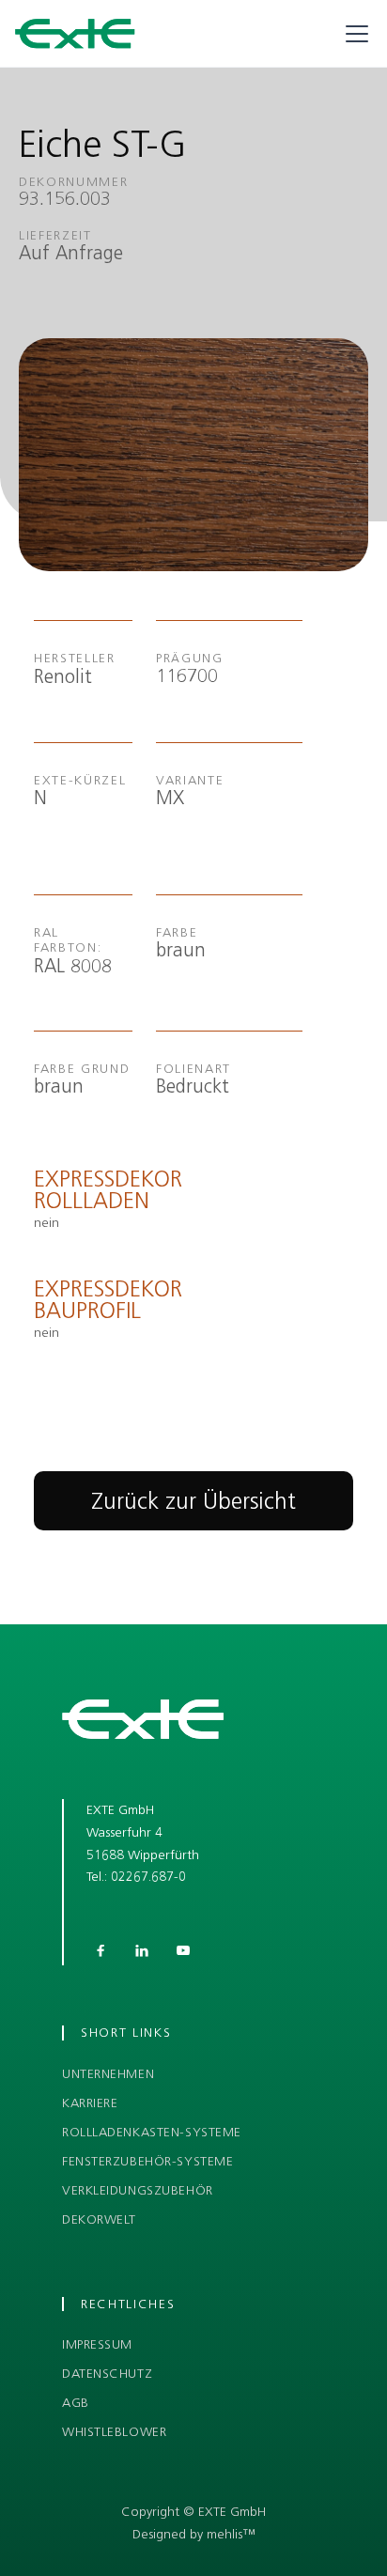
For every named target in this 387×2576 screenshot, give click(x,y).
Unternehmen (108, 2074)
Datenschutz (107, 2374)
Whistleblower (114, 2432)
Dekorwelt (99, 2220)
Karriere (90, 2103)
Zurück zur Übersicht (193, 1501)
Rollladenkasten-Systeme (152, 2133)
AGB (76, 2403)
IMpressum (97, 2345)
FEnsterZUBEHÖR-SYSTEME (147, 2162)
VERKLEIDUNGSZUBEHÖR (138, 2191)
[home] (75, 34)
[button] (353, 34)
